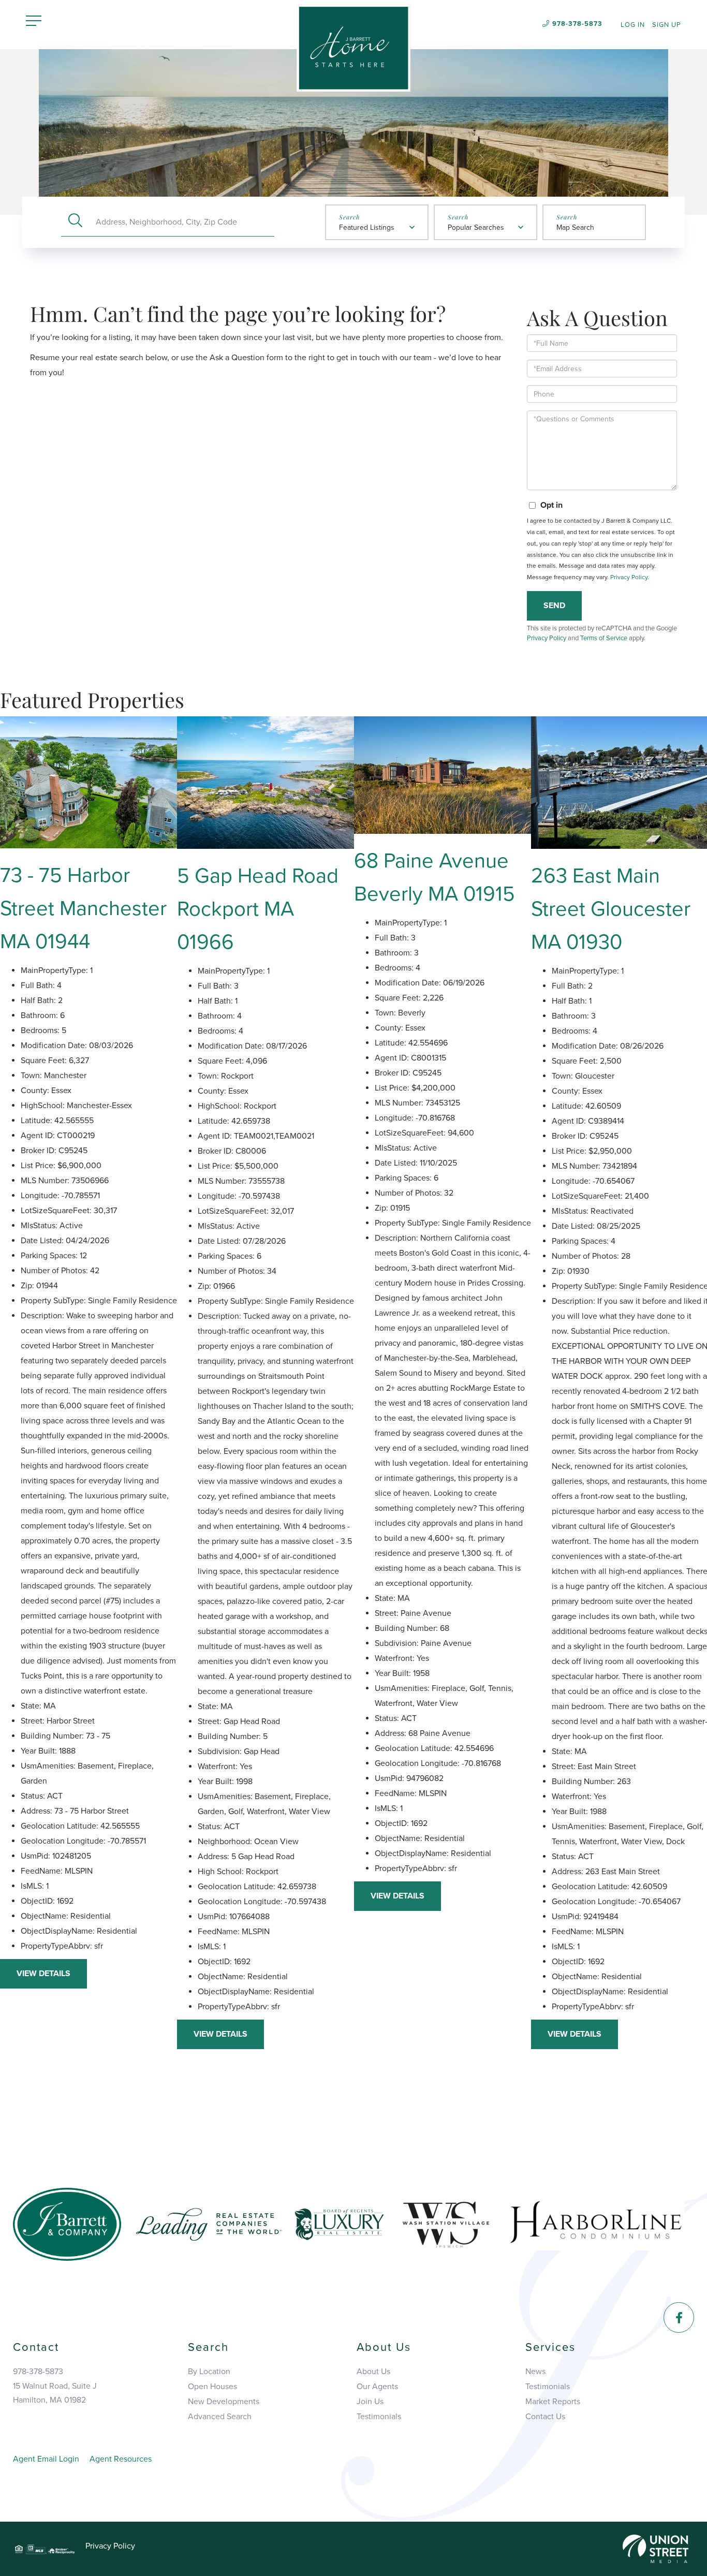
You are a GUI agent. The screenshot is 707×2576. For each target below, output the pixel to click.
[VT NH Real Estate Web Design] (656, 2548)
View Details (43, 1974)
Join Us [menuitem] (370, 2402)
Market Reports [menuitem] (553, 2402)
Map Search (575, 227)
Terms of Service (604, 638)
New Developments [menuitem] (224, 2402)
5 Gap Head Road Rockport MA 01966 (258, 909)
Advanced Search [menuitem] (220, 2417)
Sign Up (667, 25)
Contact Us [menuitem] (545, 2417)
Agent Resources (121, 2459)
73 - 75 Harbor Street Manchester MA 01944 (83, 908)
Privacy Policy (629, 577)
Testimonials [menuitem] (379, 2417)
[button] (75, 222)
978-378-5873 (577, 24)
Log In (633, 25)
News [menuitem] (535, 2372)
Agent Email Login (46, 2459)
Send (554, 606)
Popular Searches (476, 227)
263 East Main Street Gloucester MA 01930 (611, 909)
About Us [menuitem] (373, 2372)
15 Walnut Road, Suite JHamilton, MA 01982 (55, 2393)
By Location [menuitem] (209, 2372)
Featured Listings (367, 227)
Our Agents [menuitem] (377, 2387)
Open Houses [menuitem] (212, 2387)
